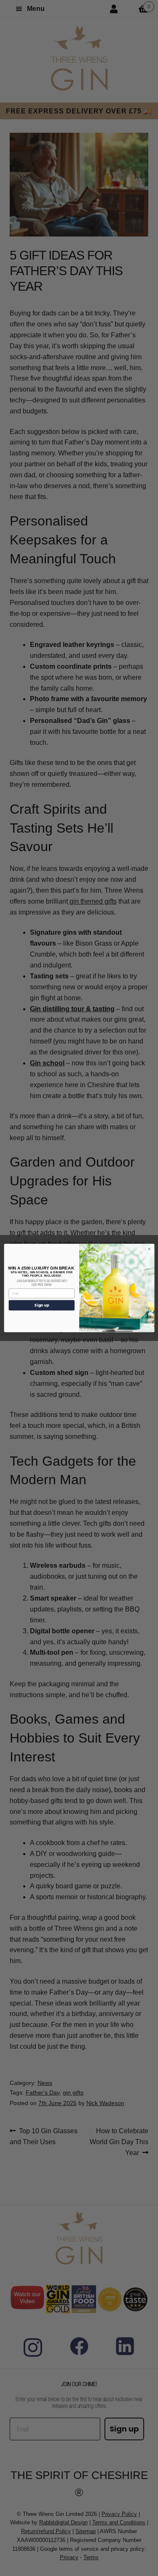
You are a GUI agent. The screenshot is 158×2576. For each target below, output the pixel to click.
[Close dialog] (149, 1249)
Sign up (42, 1305)
